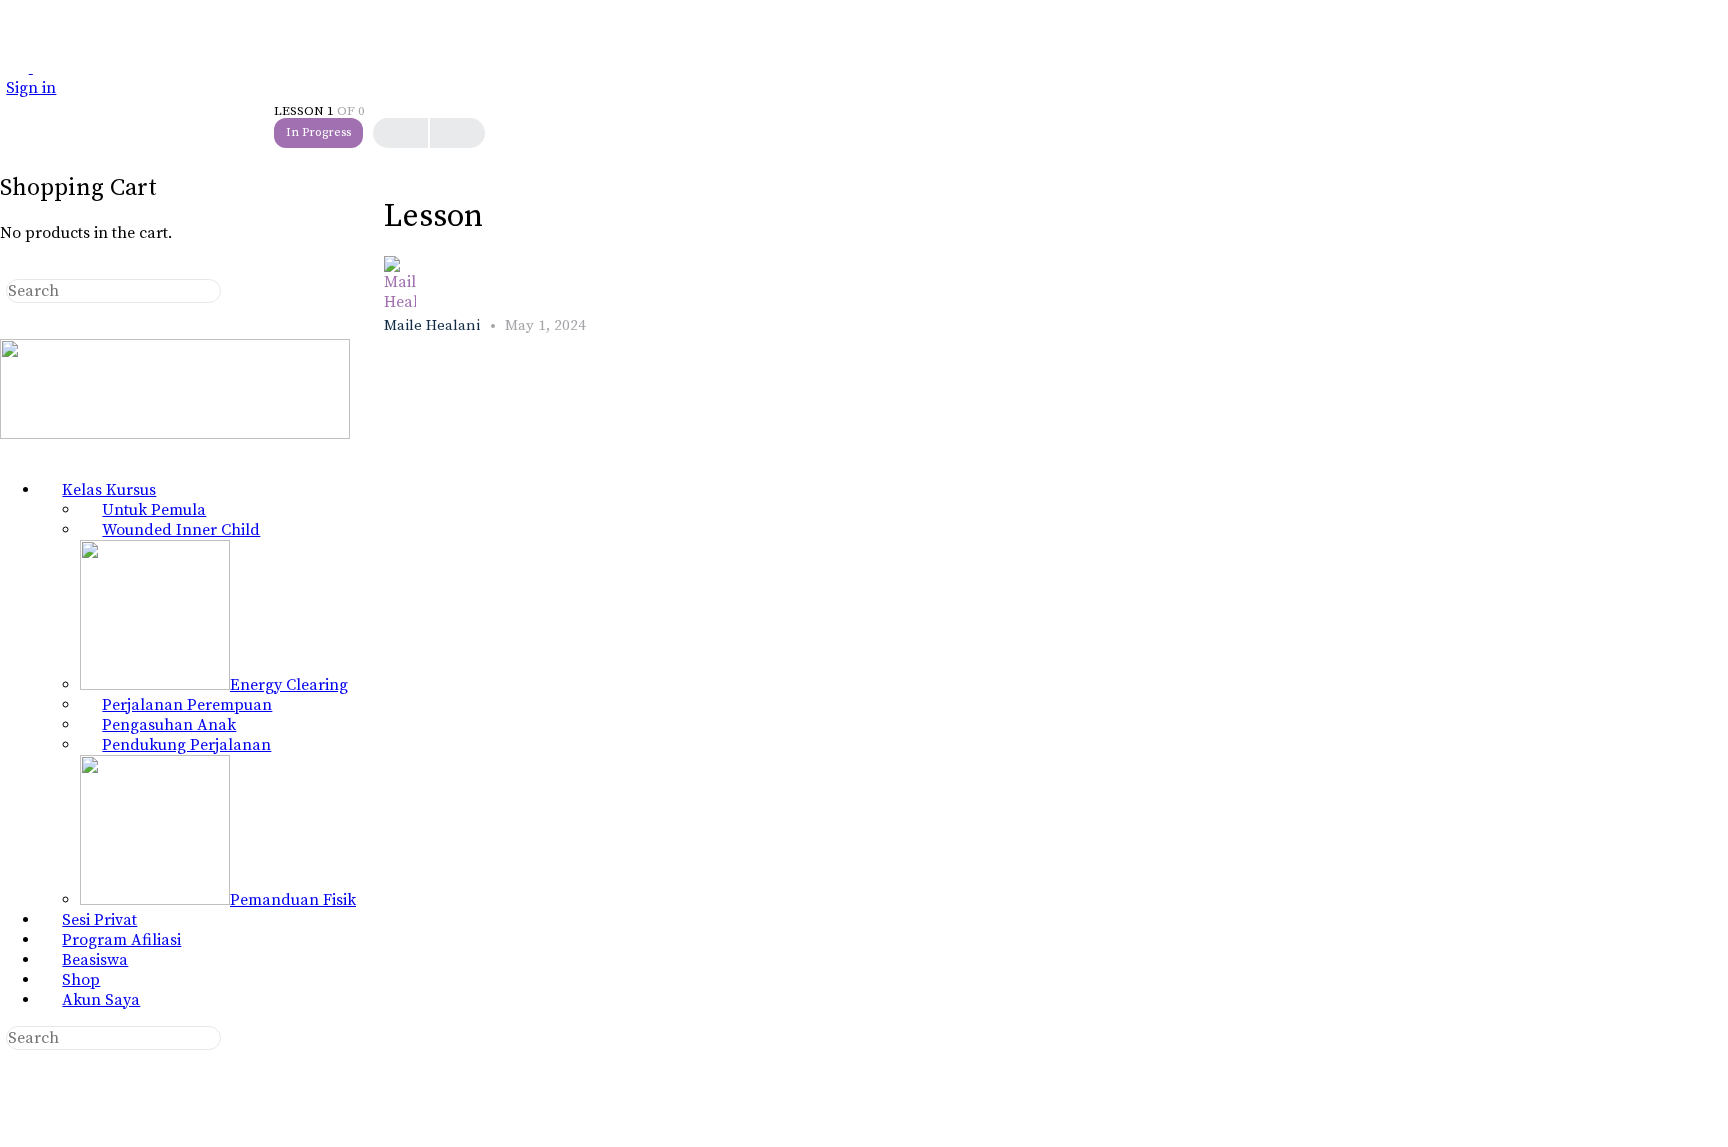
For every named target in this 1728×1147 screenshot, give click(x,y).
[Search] (11, 124)
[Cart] (11, 144)
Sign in (31, 88)
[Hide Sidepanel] (11, 269)
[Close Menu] (11, 454)
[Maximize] (44, 68)
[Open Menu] (11, 67)
